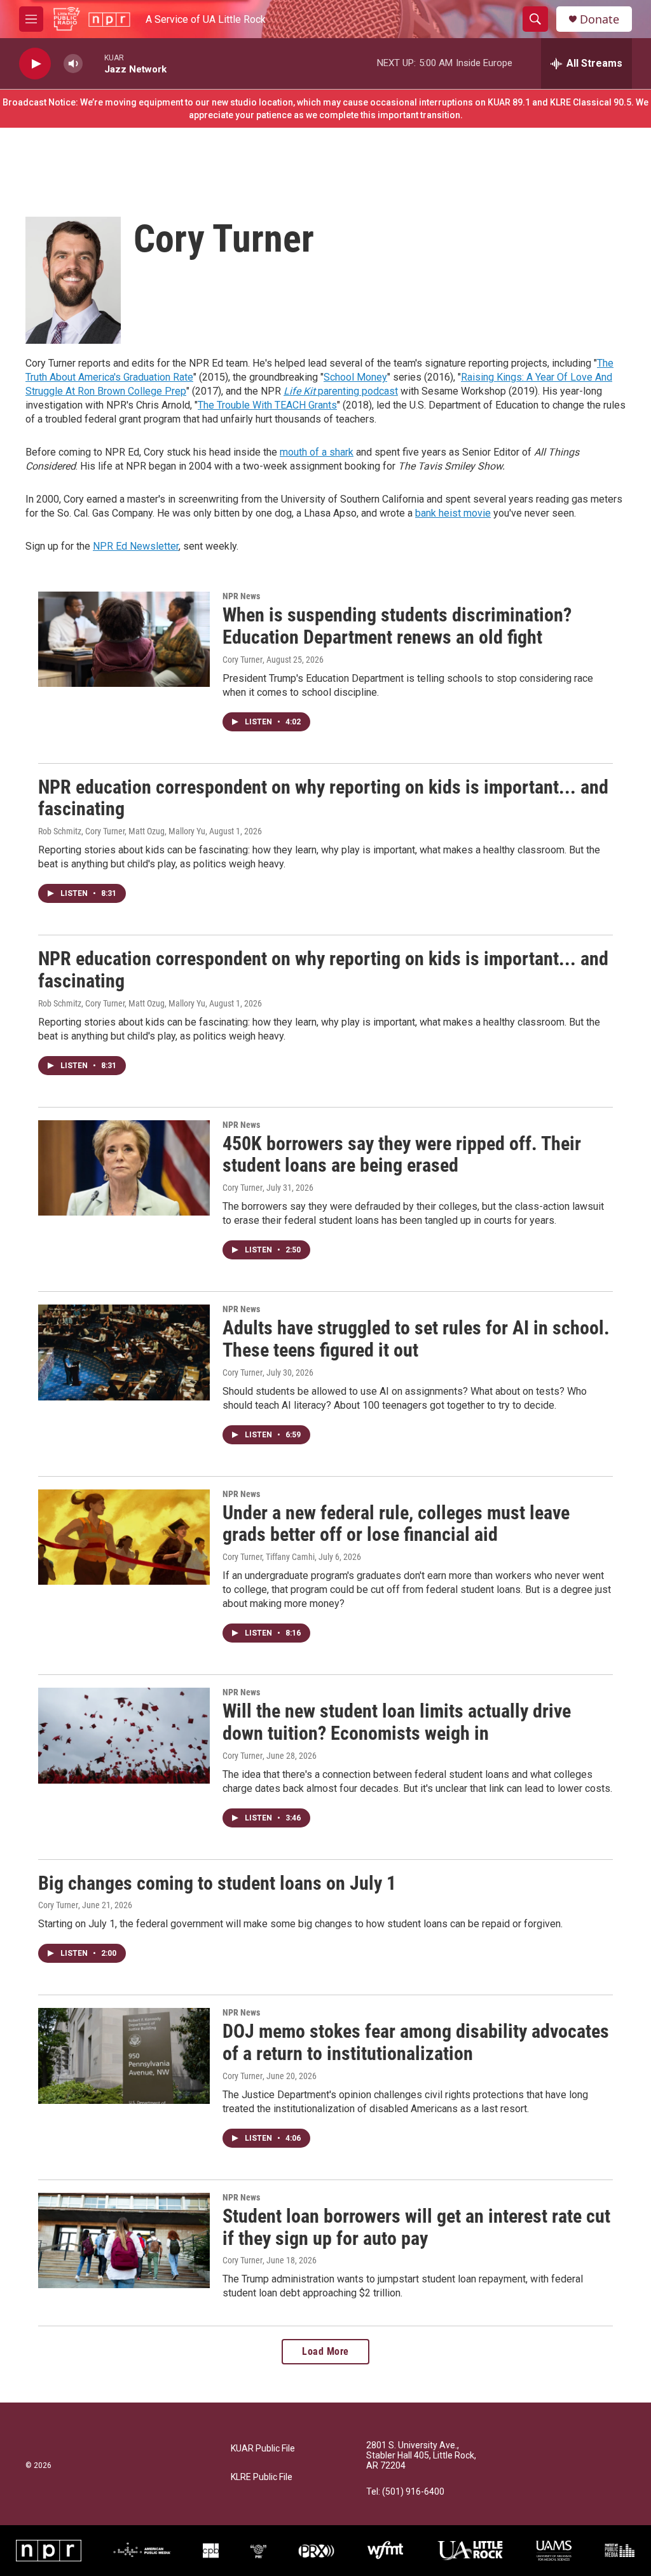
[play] (35, 64)
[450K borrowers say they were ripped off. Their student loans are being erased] (124, 1168)
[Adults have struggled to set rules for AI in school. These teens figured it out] (124, 1352)
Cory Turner (243, 660)
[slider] (93, 63)
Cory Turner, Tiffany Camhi (269, 1557)
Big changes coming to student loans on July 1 (217, 1883)
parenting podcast (341, 391)
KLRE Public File (262, 2477)
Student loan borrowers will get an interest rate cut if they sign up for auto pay (416, 2227)
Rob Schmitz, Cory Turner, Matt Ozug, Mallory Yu (122, 831)
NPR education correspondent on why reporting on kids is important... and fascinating (323, 798)
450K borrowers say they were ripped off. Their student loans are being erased (402, 1155)
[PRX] (317, 2551)
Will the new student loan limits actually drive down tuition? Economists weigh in (397, 1722)
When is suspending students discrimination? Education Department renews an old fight (397, 626)
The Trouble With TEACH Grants (267, 405)
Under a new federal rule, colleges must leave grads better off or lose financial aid (396, 1524)
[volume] (73, 64)
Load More (325, 2351)
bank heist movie (453, 513)
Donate (600, 19)
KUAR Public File (263, 2449)
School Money (355, 377)
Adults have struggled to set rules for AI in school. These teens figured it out (416, 1339)
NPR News (241, 596)
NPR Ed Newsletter (136, 546)
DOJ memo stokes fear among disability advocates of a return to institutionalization (416, 2042)
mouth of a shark (317, 452)
